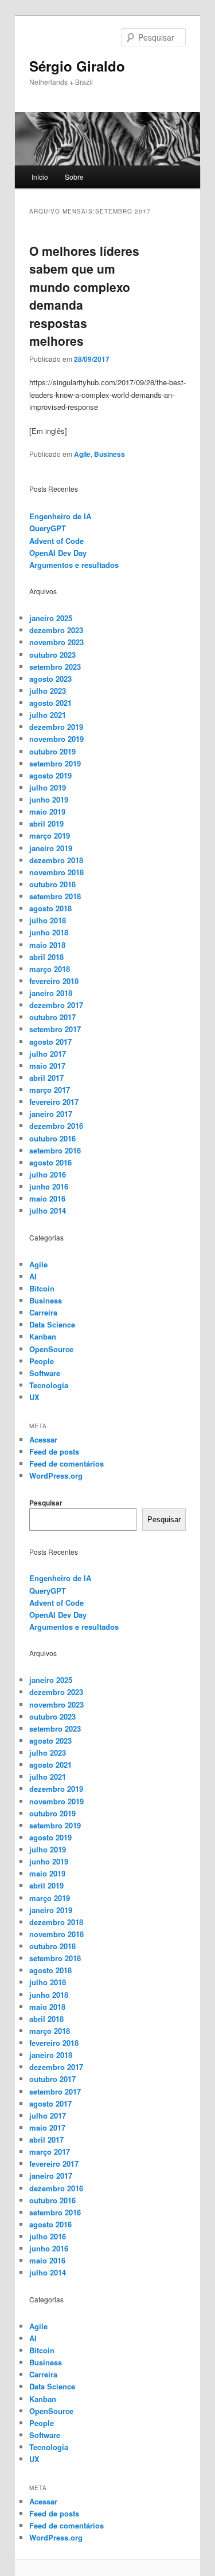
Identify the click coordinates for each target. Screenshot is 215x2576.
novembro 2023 (56, 642)
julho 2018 (48, 920)
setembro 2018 (55, 896)
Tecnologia (49, 1385)
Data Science (52, 1324)
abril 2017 (46, 1078)
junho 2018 (49, 932)
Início (40, 177)
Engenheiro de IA (60, 516)
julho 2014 (48, 1210)
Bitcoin (42, 1288)
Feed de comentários (67, 1463)
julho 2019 (48, 787)
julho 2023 (48, 691)
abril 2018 (46, 957)
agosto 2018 (50, 908)
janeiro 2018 (51, 993)
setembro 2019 (55, 763)
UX (34, 1397)
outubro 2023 (52, 655)
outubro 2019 (52, 751)
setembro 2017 (55, 1029)
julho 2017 (48, 1054)
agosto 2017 (50, 1042)
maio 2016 (47, 1198)
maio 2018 (47, 945)
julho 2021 (48, 715)
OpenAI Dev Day (58, 553)
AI (33, 1276)
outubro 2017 (52, 1017)
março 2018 (50, 969)
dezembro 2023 (56, 630)
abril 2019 (46, 823)
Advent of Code (56, 541)
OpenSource (51, 1349)
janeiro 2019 (51, 848)
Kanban (43, 1336)
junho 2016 (49, 1186)
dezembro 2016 (56, 1126)
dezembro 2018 (56, 860)
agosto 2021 (50, 703)
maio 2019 (47, 811)
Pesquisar (46, 1503)
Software (45, 1373)
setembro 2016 (55, 1150)
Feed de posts (54, 1451)
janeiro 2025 (51, 618)
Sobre (74, 177)
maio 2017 (47, 1066)
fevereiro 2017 (54, 1102)
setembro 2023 (55, 667)
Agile (82, 454)
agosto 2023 (50, 679)
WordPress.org (56, 1475)
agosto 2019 (50, 775)
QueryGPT (48, 528)
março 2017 (50, 1090)
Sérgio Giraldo (77, 66)
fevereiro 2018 (54, 981)
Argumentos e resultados (74, 565)
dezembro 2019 (56, 727)
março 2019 (50, 835)
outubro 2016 (52, 1138)
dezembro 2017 (56, 1005)
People (42, 1361)
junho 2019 (49, 799)
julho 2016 (48, 1174)
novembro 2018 (56, 872)
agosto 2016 (50, 1162)
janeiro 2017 (51, 1114)
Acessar (43, 1439)
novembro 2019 (56, 739)
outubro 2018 (52, 884)
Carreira (43, 1312)
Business (110, 454)
